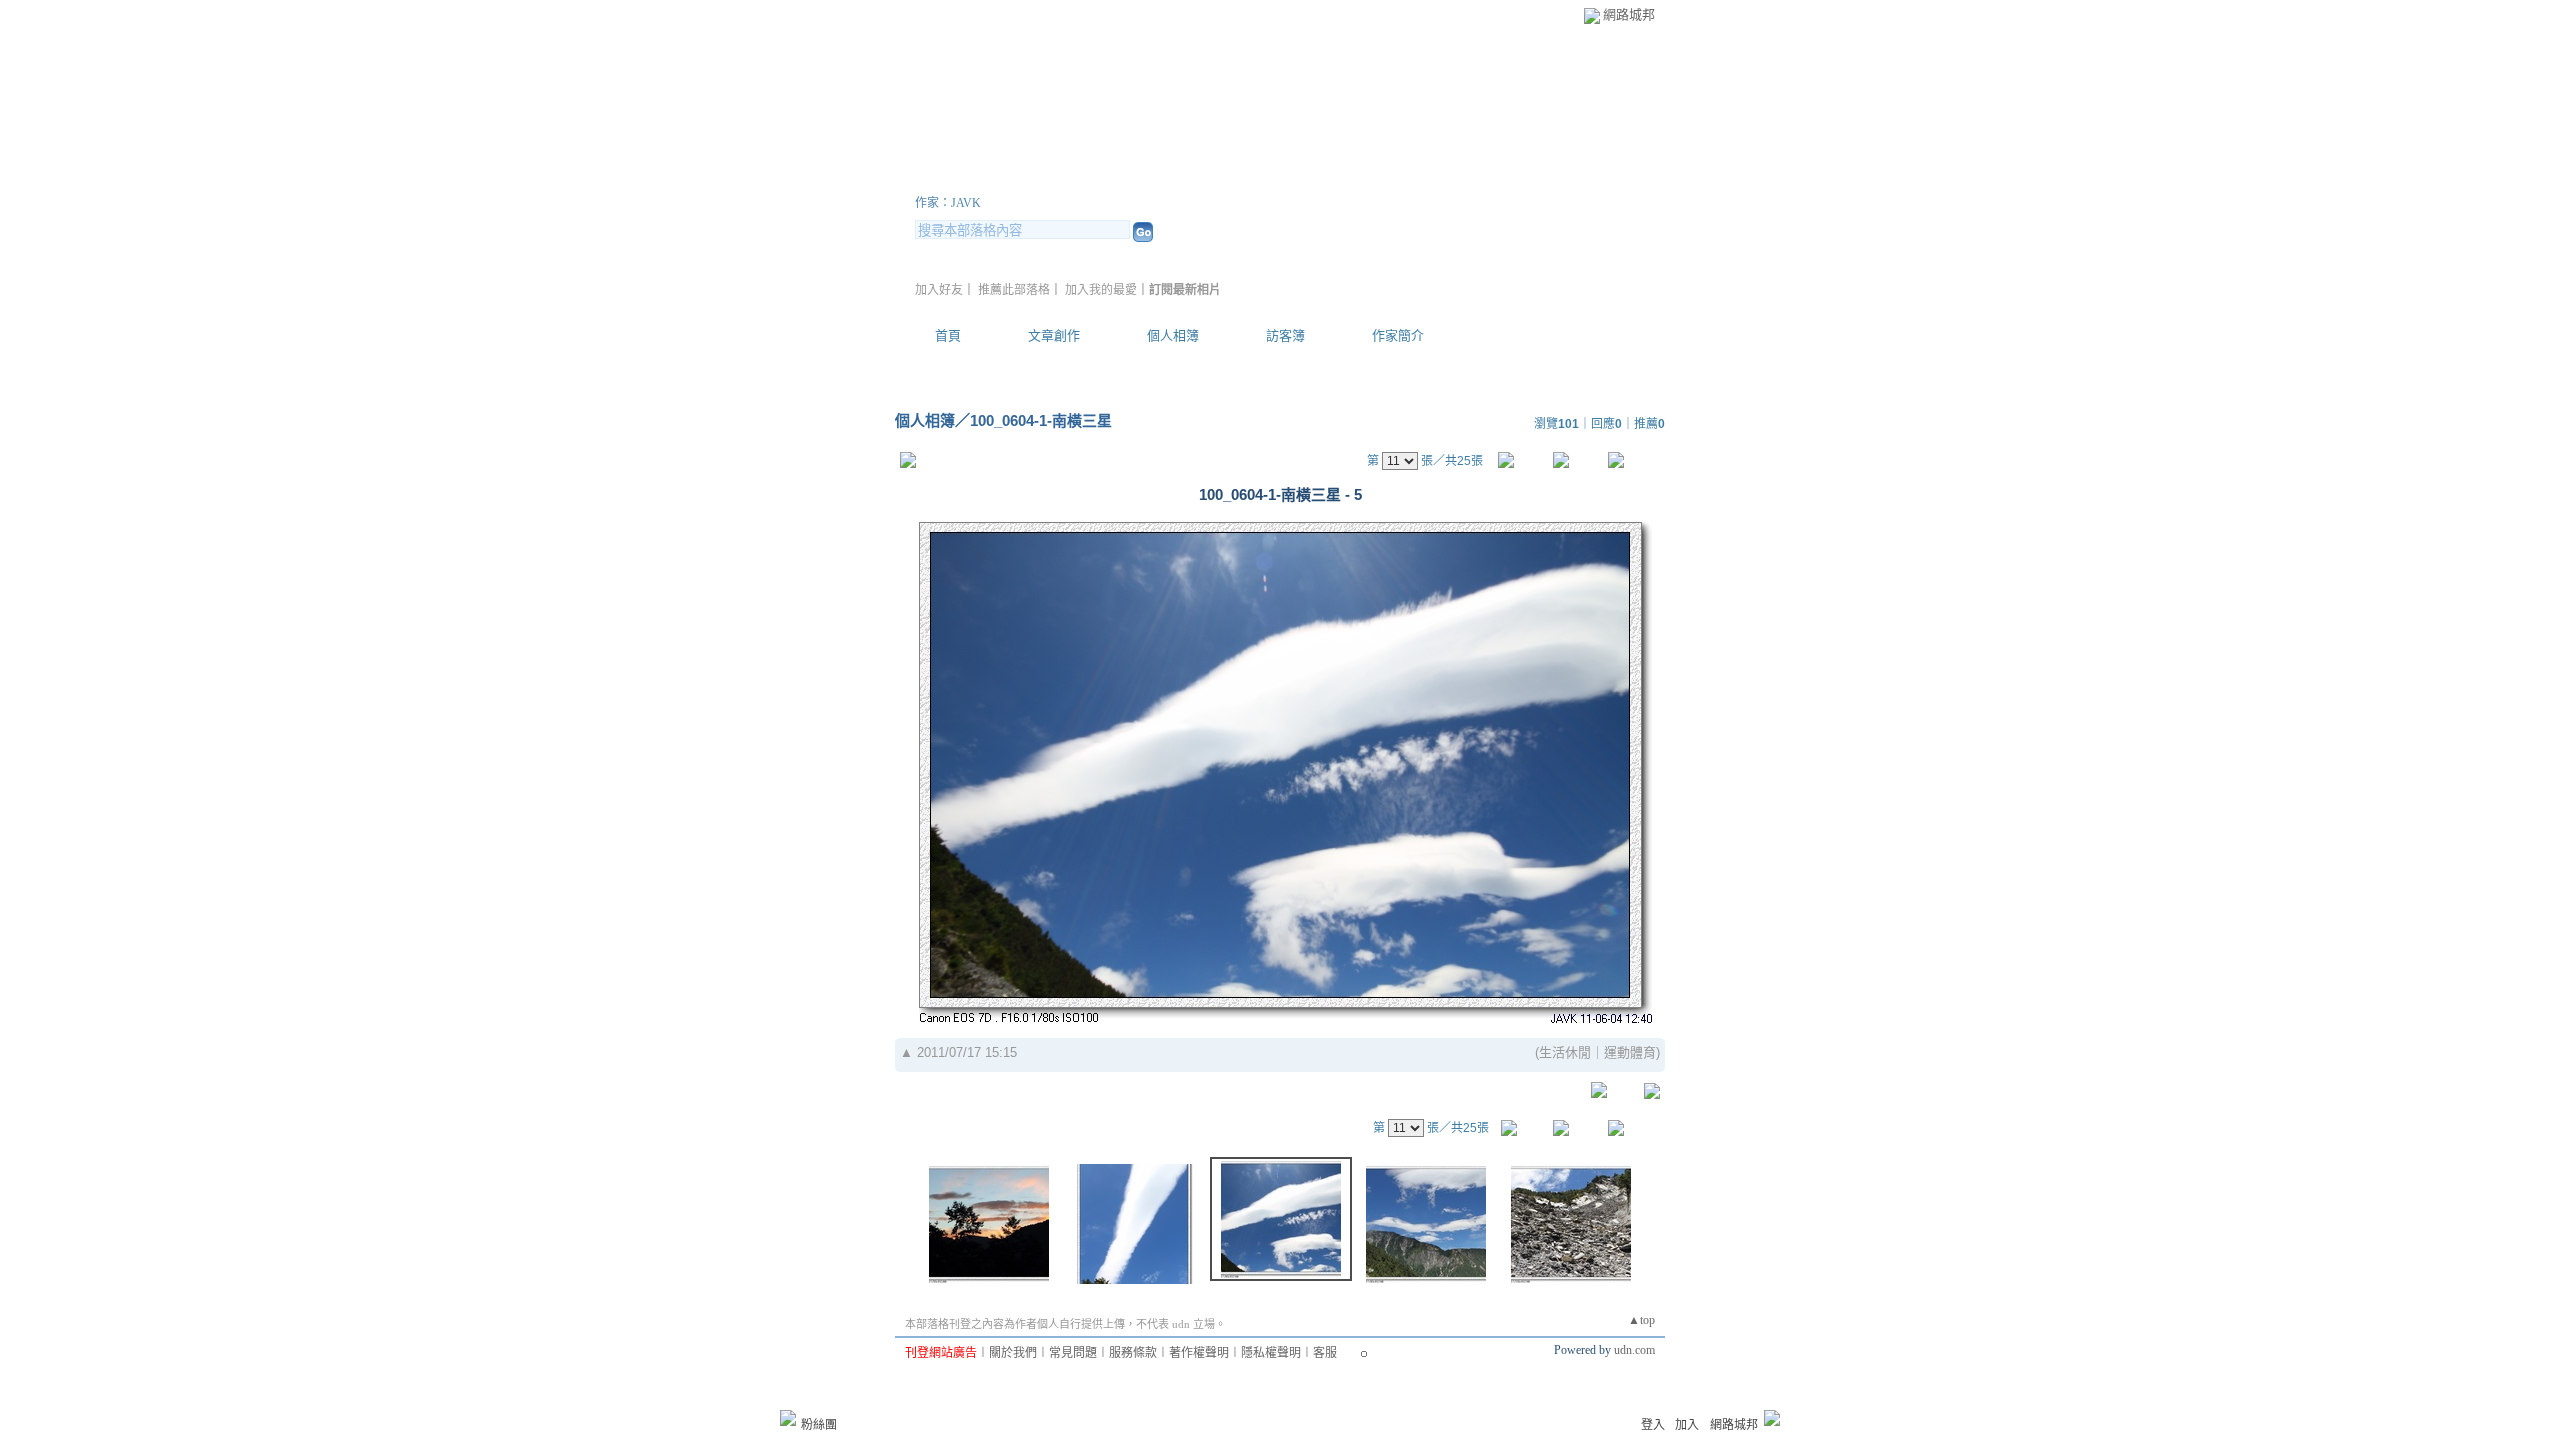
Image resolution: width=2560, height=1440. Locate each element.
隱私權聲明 (1271, 1353)
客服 (1325, 1353)
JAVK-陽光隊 (1004, 178)
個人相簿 (1173, 335)
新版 (1168, 178)
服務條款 (1133, 1353)
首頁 (948, 335)
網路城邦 (1629, 14)
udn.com (1634, 1350)
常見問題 (1073, 1353)
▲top (1641, 1320)
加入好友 (939, 290)
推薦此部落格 (1014, 290)
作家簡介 (1398, 335)
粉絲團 (819, 1425)
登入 (1653, 1425)
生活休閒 (1565, 1052)
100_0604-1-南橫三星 (1041, 420)
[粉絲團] (788, 1418)
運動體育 (1630, 1052)
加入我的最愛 (1101, 290)
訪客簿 (1285, 335)
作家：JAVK (948, 203)
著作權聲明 (1199, 1353)
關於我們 (1013, 1353)
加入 (1687, 1425)
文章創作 (1054, 335)
